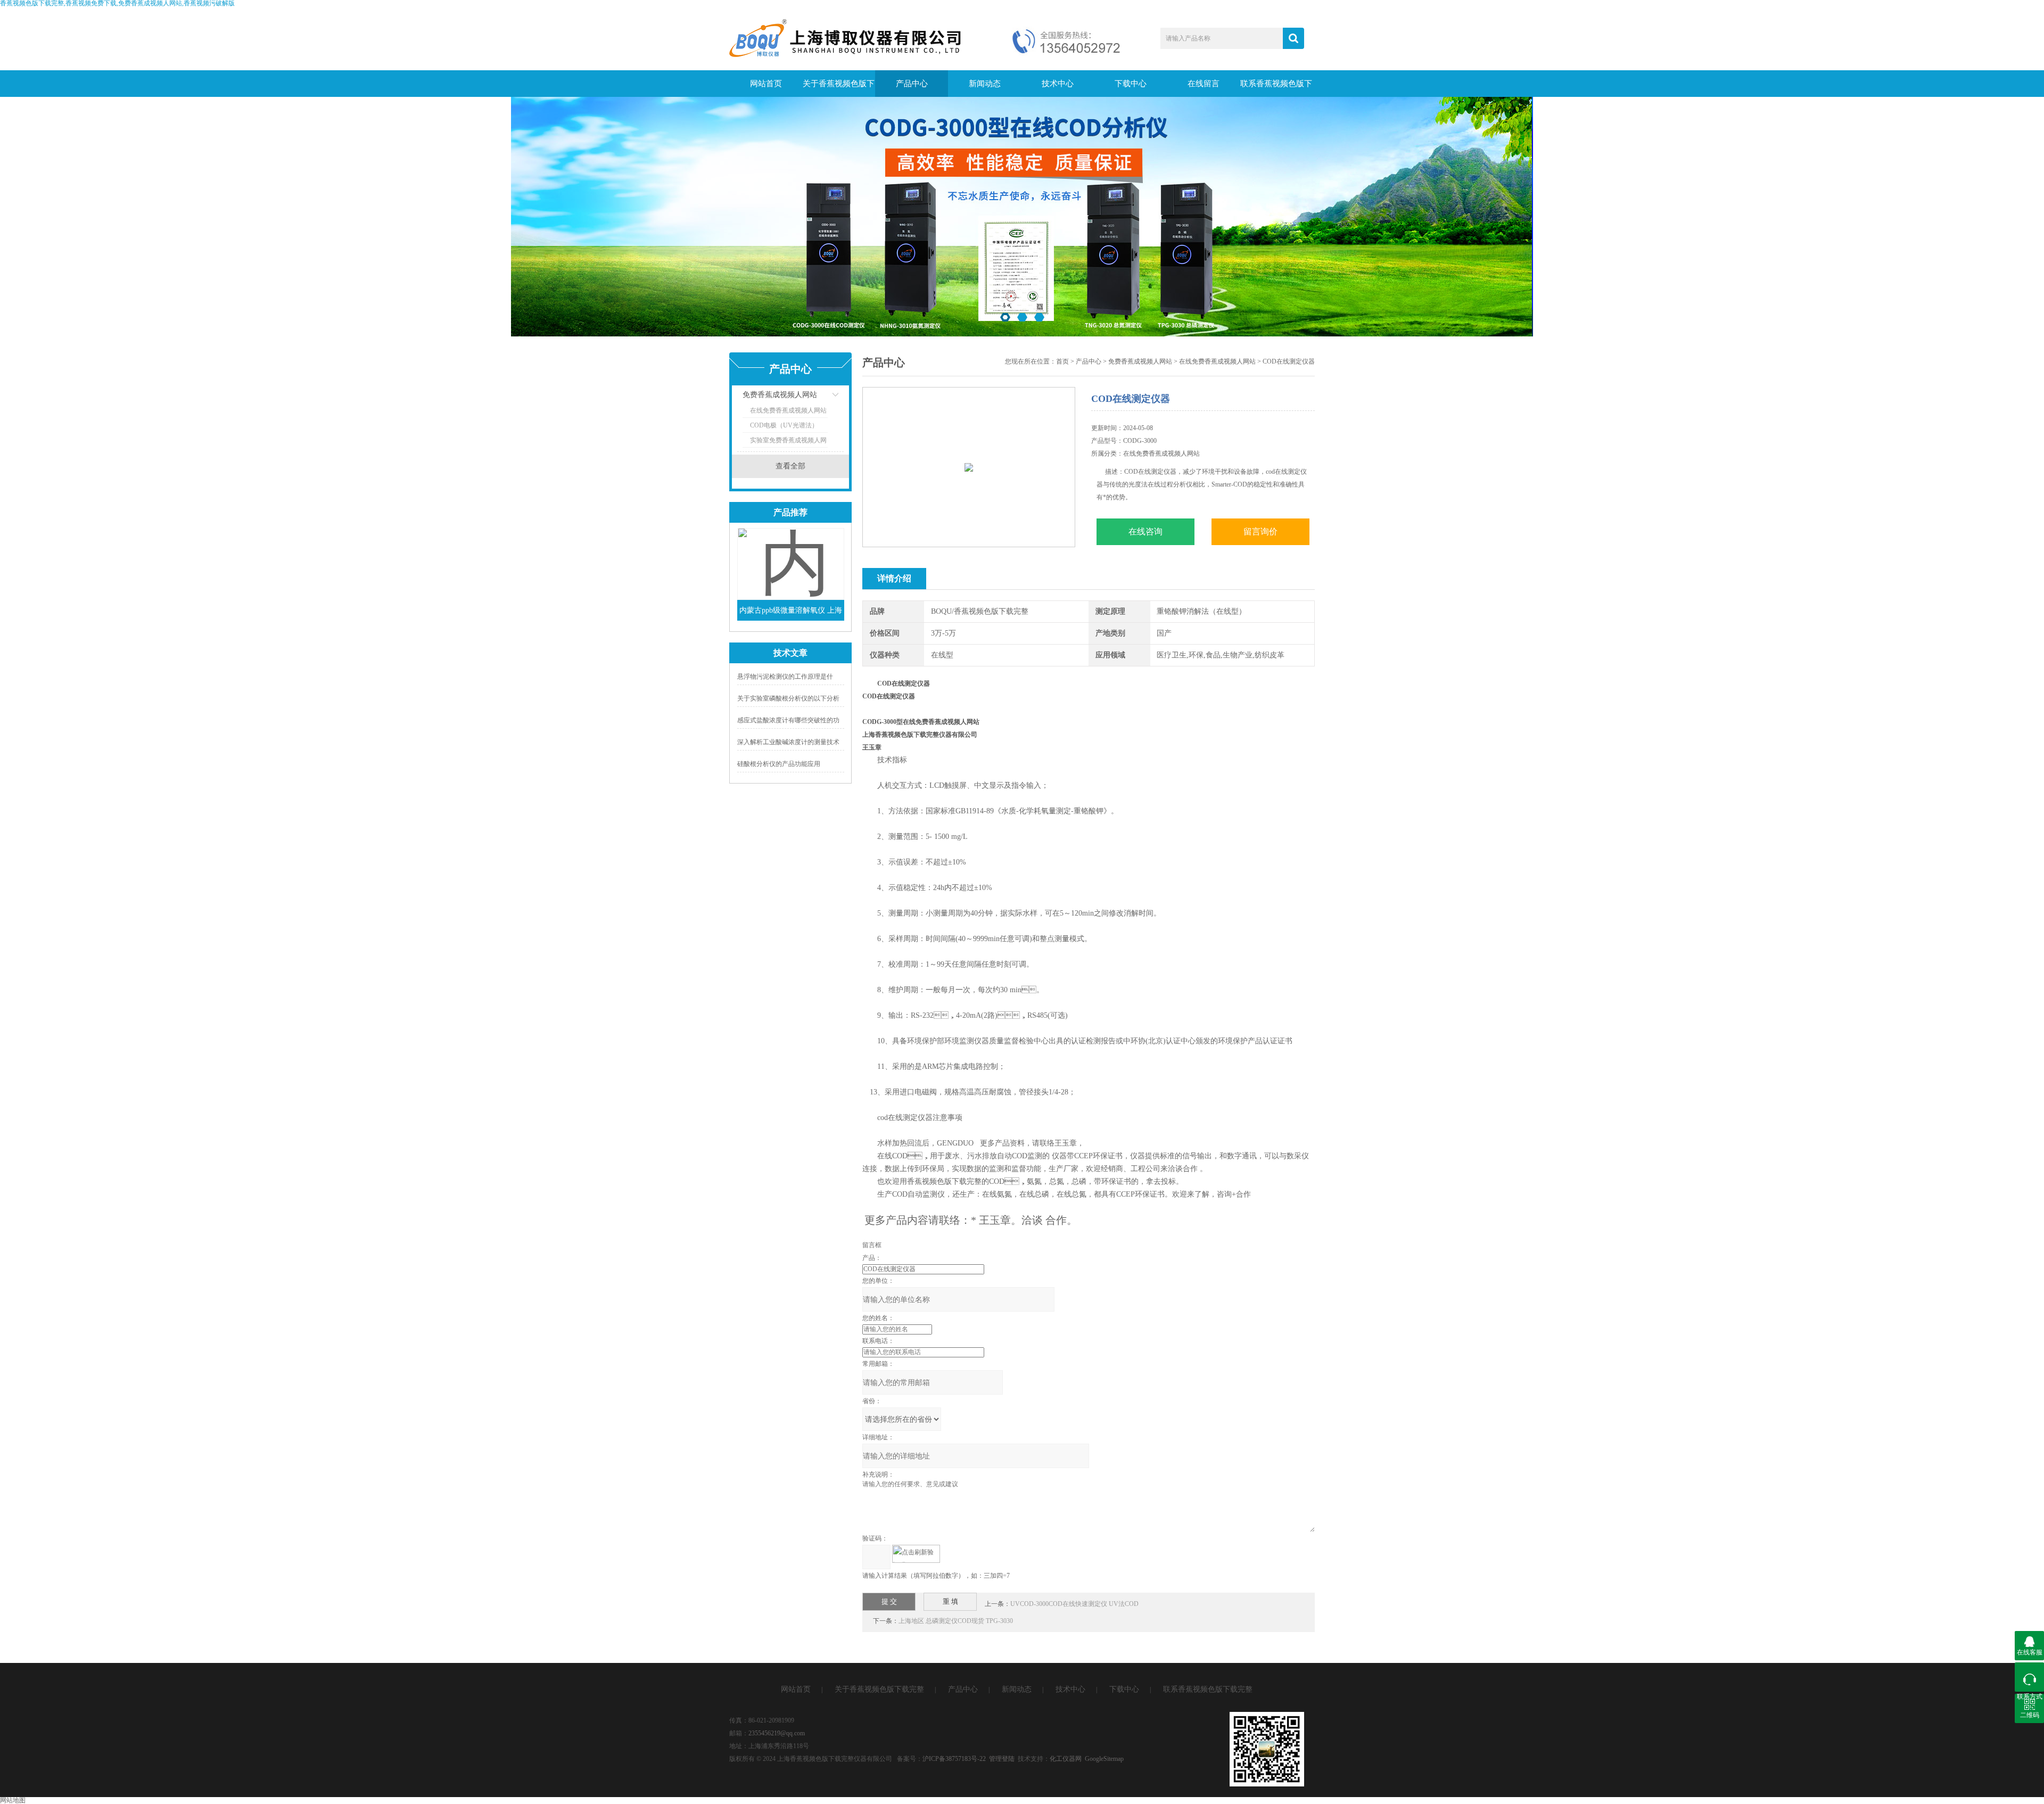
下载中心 (1131, 84)
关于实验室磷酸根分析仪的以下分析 (788, 698)
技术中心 (1058, 84)
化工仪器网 (1066, 1759)
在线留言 (1204, 84)
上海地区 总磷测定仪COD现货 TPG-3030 (956, 1621)
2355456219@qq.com (777, 1733)
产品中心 (912, 84)
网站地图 (13, 1800)
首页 (1062, 361)
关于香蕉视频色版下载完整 (839, 88)
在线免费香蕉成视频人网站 (788, 410)
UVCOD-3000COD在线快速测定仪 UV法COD (1074, 1604)
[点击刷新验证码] (916, 1554)
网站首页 (766, 84)
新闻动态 (985, 84)
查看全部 (790, 466)
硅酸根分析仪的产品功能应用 (779, 764)
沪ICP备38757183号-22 (954, 1759)
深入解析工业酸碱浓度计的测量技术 (788, 742)
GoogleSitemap (1104, 1759)
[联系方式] (2029, 1677)
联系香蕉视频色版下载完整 (1276, 88)
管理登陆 (1002, 1759)
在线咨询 (1145, 532)
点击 (822, 397)
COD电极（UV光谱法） (784, 425)
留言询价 (1260, 532)
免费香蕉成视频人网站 (780, 395)
